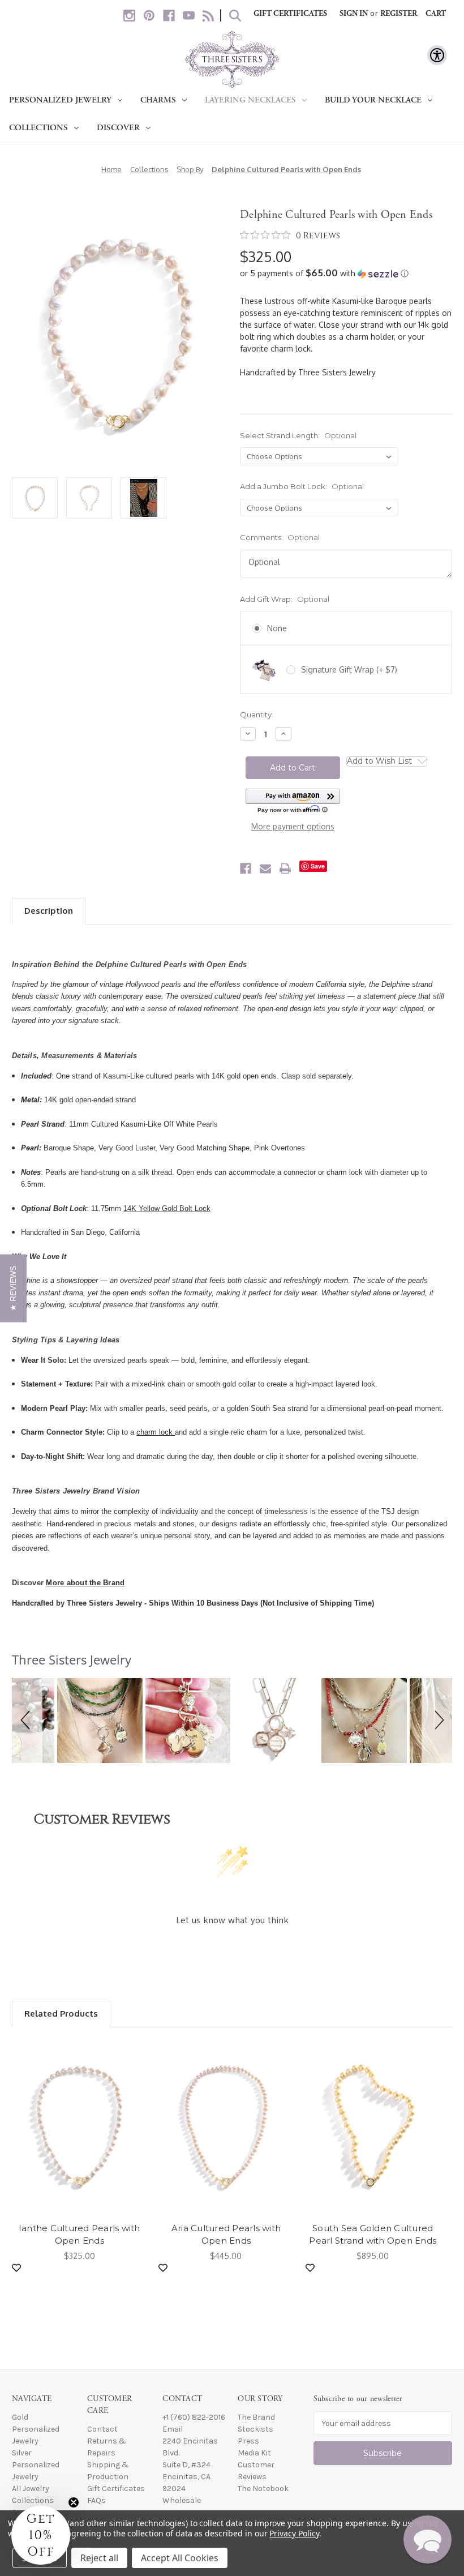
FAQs (96, 2500)
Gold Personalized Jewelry (36, 2429)
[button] (346, 273)
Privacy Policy (294, 2533)
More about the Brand (85, 1583)
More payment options (293, 826)
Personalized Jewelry (60, 100)
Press (248, 2441)
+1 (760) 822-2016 (194, 2417)
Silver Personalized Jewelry (36, 2465)
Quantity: (257, 714)
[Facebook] (169, 16)
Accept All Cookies (180, 2558)
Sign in (354, 14)
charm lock (156, 1432)
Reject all (99, 2558)
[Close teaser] (74, 2502)
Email (173, 2429)
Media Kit (254, 2453)
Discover (118, 128)
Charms (158, 100)
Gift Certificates (290, 14)
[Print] (285, 868)
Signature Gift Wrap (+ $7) (349, 669)
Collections (38, 128)
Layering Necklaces (250, 100)
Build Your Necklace (373, 100)
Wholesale (182, 2500)
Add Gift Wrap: (285, 599)
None (277, 628)
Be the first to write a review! (232, 1951)
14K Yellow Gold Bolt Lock (167, 1208)
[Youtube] (189, 16)
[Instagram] (129, 16)
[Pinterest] (149, 16)
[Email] (265, 868)
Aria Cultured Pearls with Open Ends (226, 2235)
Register (399, 14)
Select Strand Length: (298, 435)
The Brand (256, 2417)
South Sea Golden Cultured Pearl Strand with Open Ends (373, 2235)
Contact (102, 2429)
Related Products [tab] (61, 2014)
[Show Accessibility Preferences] (437, 55)
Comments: (280, 537)
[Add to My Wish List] (16, 2268)
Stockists (255, 2429)
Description (49, 911)
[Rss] (209, 16)
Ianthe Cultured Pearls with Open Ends (80, 2235)
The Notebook (263, 2489)
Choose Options (79, 2128)
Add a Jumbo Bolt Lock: (302, 486)
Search (235, 16)
